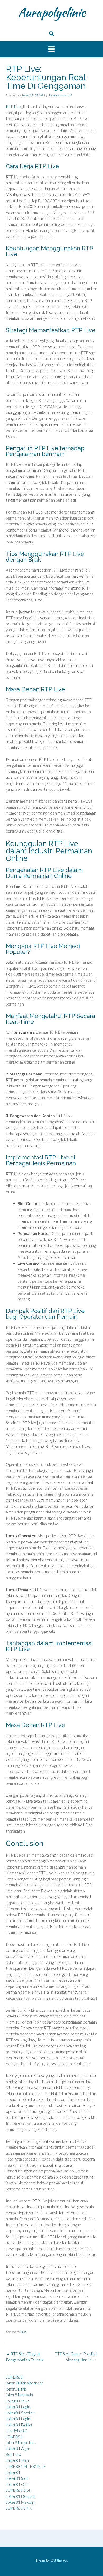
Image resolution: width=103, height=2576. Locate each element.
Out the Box (59, 2560)
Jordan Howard (60, 95)
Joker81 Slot (17, 2478)
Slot (23, 2332)
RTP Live (13, 107)
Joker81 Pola (17, 2460)
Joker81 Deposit (20, 2496)
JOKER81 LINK (19, 2508)
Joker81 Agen (18, 2449)
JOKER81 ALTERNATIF (26, 2466)
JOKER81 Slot (18, 2490)
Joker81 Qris (17, 2484)
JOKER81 (14, 2377)
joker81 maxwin (19, 2395)
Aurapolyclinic (52, 12)
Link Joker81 (17, 2431)
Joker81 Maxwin (20, 2502)
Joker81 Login (18, 2407)
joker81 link (16, 2389)
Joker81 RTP (17, 2401)
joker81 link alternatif (24, 2383)
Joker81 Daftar (19, 2425)
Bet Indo (13, 2454)
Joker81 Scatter (20, 2413)
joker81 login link (20, 2442)
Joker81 (13, 2472)
